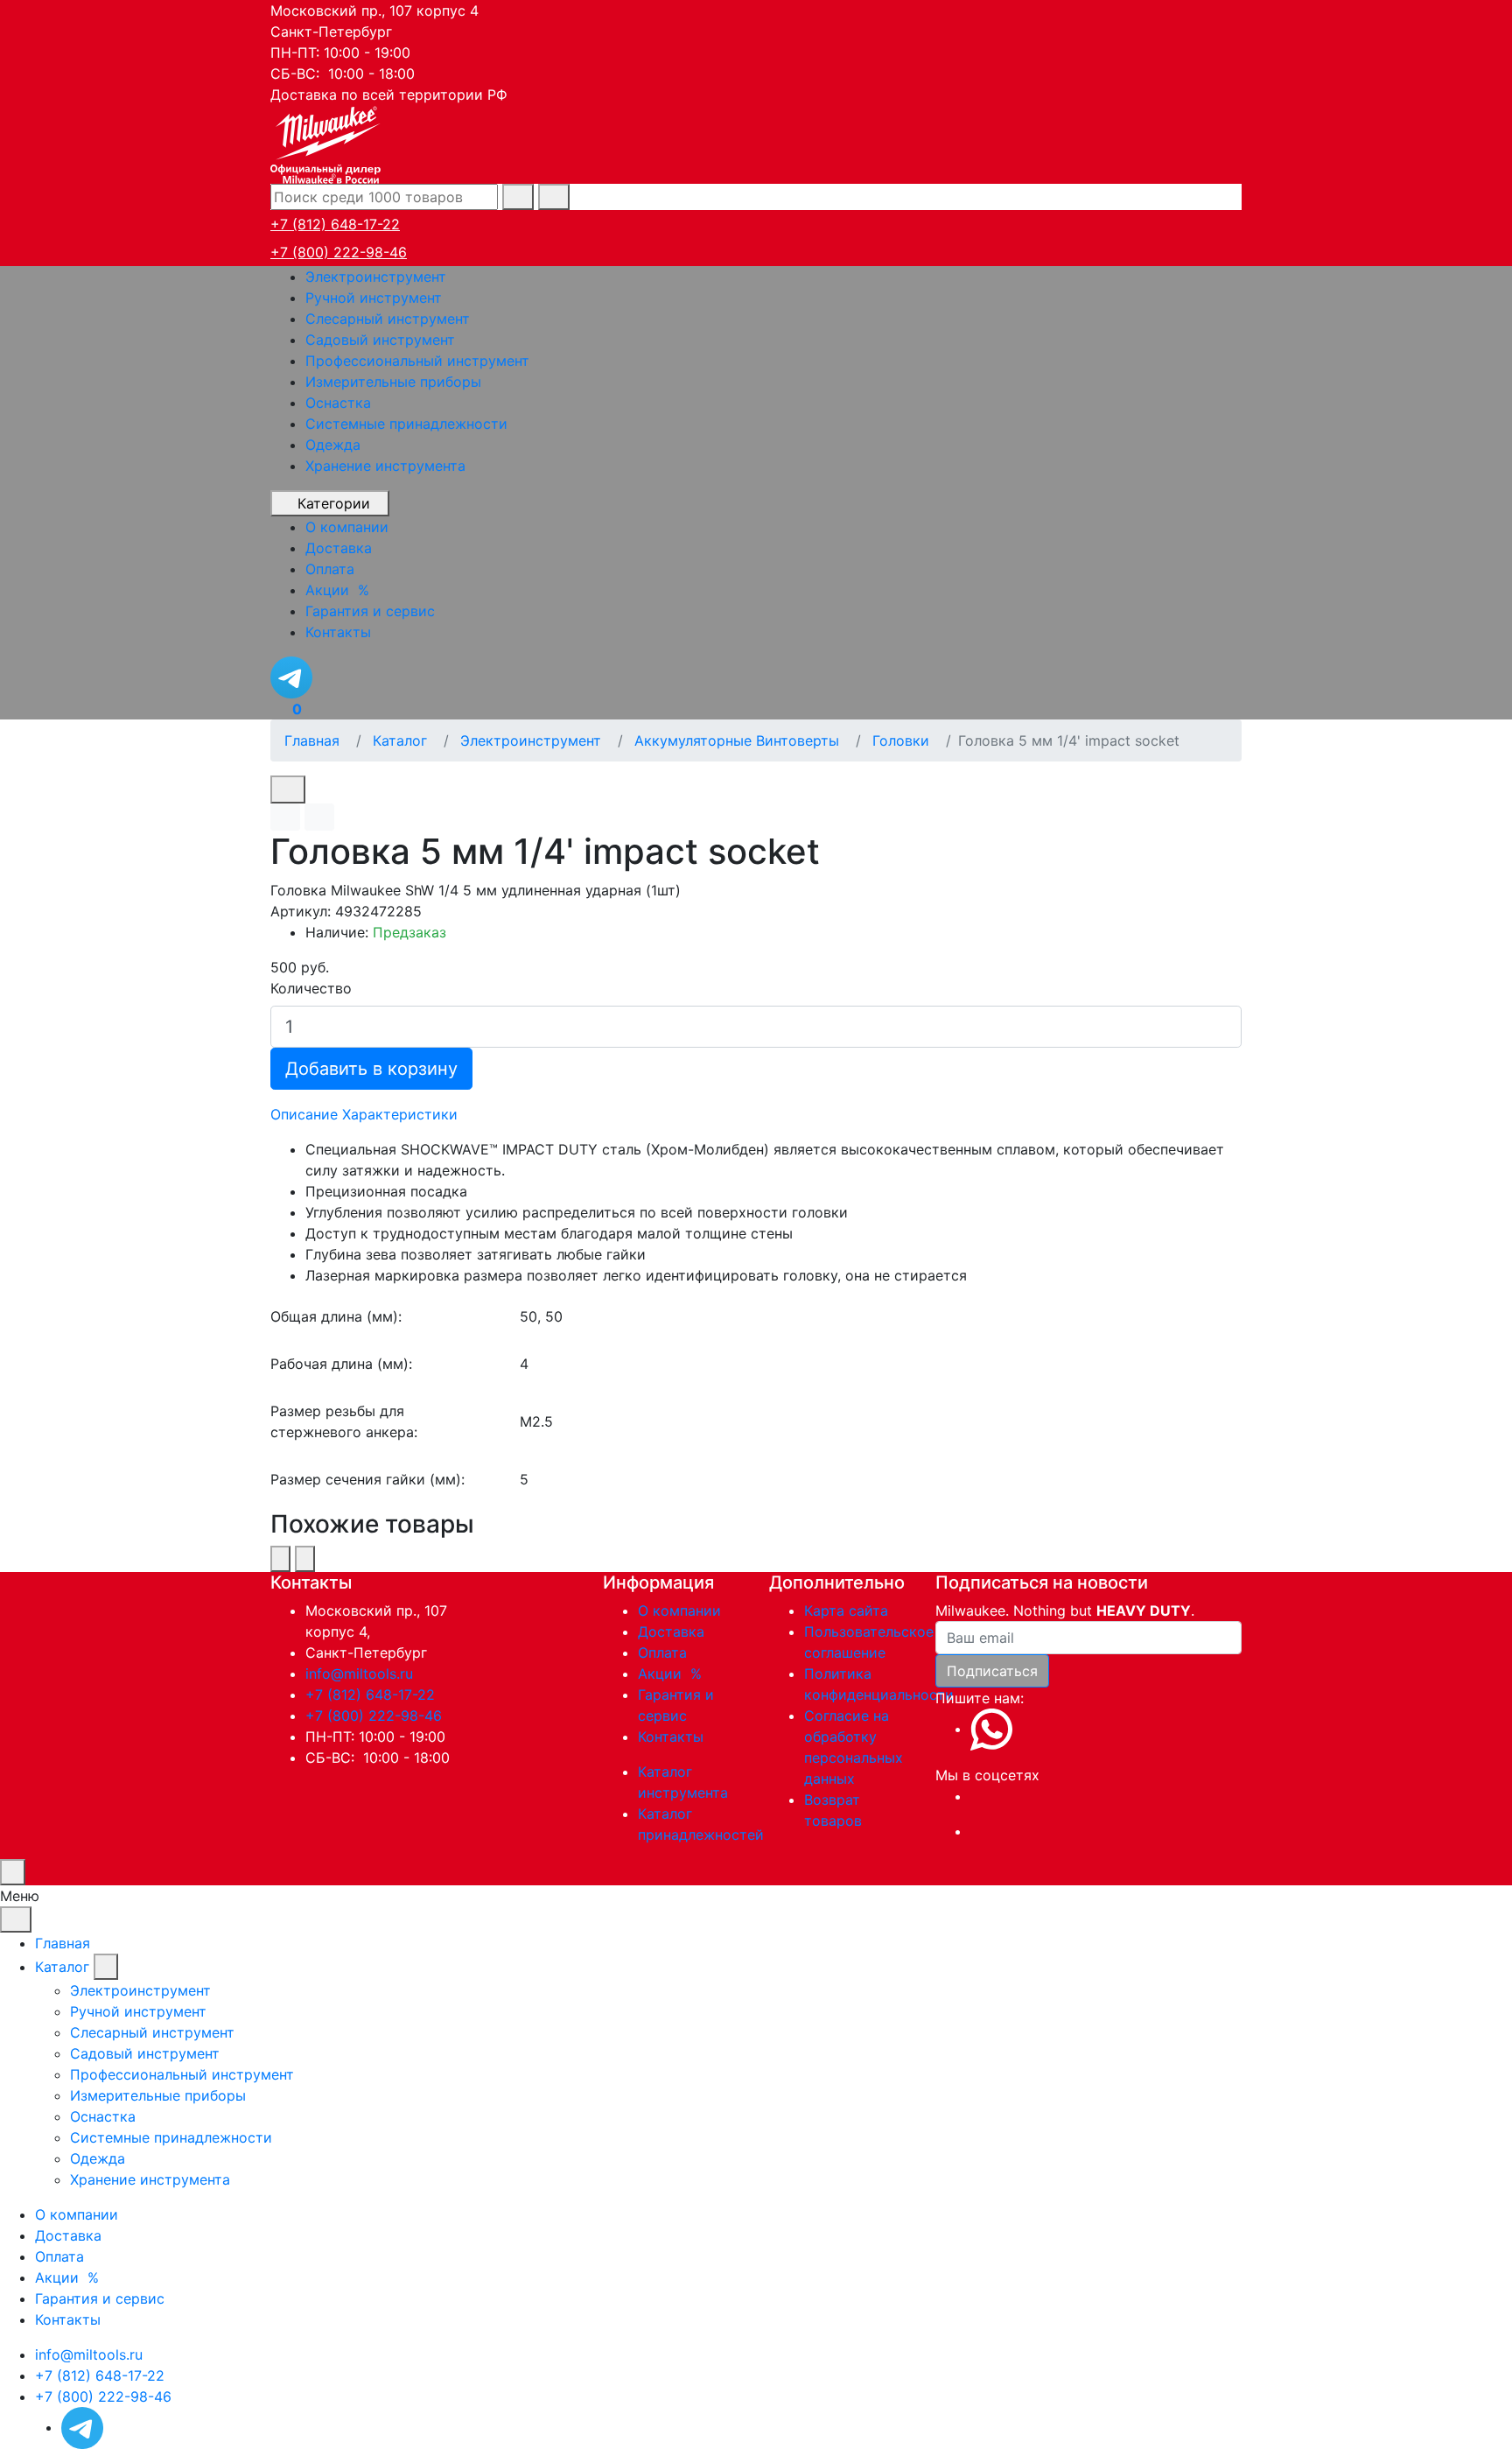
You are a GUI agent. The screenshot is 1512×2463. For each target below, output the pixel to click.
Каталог (62, 1967)
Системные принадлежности (406, 424)
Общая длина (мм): (336, 1316)
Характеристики (400, 1114)
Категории (334, 503)
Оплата (662, 1653)
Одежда (333, 445)
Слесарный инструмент (388, 319)
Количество (311, 988)
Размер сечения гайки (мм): (367, 1479)
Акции (672, 1674)
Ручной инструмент (374, 298)
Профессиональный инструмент (417, 361)
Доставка (671, 1631)
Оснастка (338, 403)
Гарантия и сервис (100, 2298)
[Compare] (319, 817)
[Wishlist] (285, 817)
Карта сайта (846, 1610)
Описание (304, 1114)
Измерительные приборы (393, 382)
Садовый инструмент (380, 340)
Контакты (671, 1737)
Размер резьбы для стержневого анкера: (344, 1421)
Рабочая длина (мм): (341, 1364)
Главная (63, 1943)
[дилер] (327, 143)
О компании (679, 1610)
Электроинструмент (376, 277)
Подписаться (992, 1671)
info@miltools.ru (359, 1674)
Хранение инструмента (385, 466)
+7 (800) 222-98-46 (339, 252)
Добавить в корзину (371, 1069)
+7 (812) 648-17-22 (335, 224)
